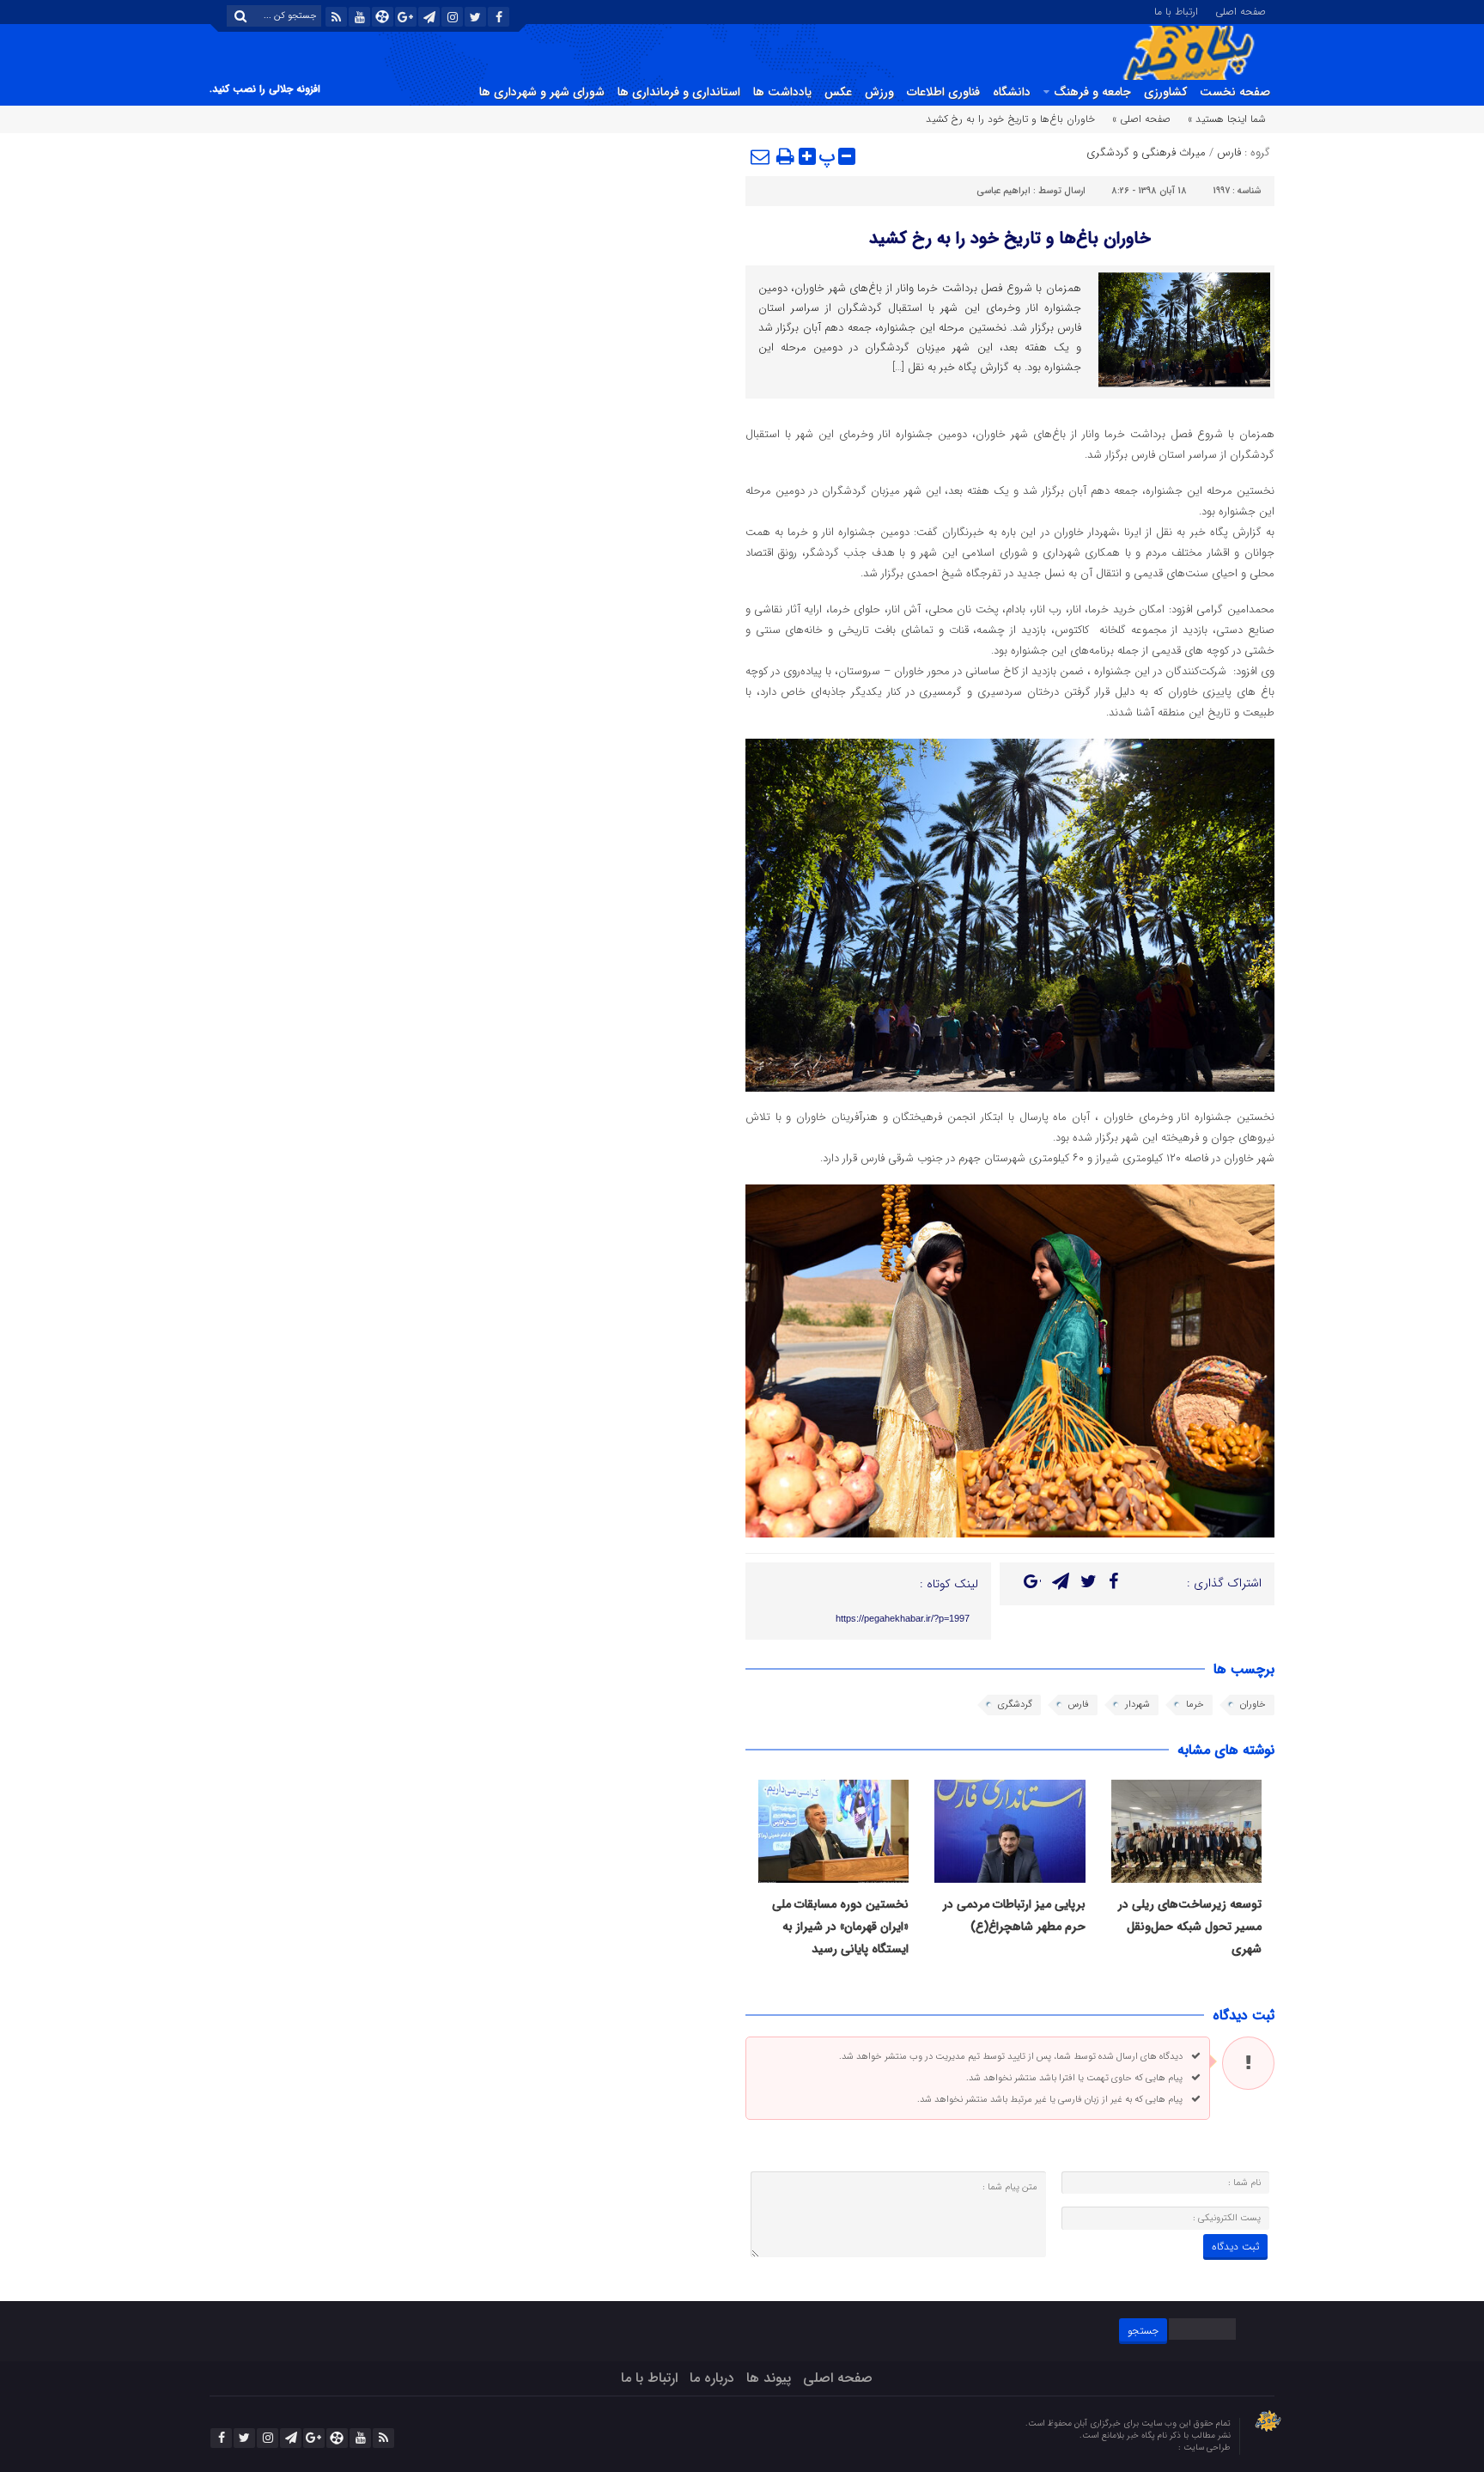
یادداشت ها (782, 92)
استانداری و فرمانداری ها (679, 92)
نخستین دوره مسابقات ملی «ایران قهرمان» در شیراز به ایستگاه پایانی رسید (840, 1927)
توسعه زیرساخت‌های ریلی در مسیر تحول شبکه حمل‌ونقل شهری (1190, 1927)
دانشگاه (1012, 92)
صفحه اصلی (1241, 10)
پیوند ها (769, 2378)
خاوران (1253, 1705)
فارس (1229, 152)
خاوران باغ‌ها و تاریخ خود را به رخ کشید (1010, 238)
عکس (838, 92)
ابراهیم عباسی (1004, 191)
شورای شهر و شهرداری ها (542, 92)
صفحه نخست (1235, 92)
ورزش (879, 92)
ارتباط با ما (1176, 10)
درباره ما (712, 2378)
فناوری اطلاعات (943, 92)
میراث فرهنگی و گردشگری (1146, 152)
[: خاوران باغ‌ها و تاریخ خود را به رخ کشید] (761, 156)
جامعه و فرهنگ (1092, 92)
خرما (1195, 1705)
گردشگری (1015, 1705)
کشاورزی (1165, 92)
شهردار (1137, 1705)
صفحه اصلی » (1141, 119)
